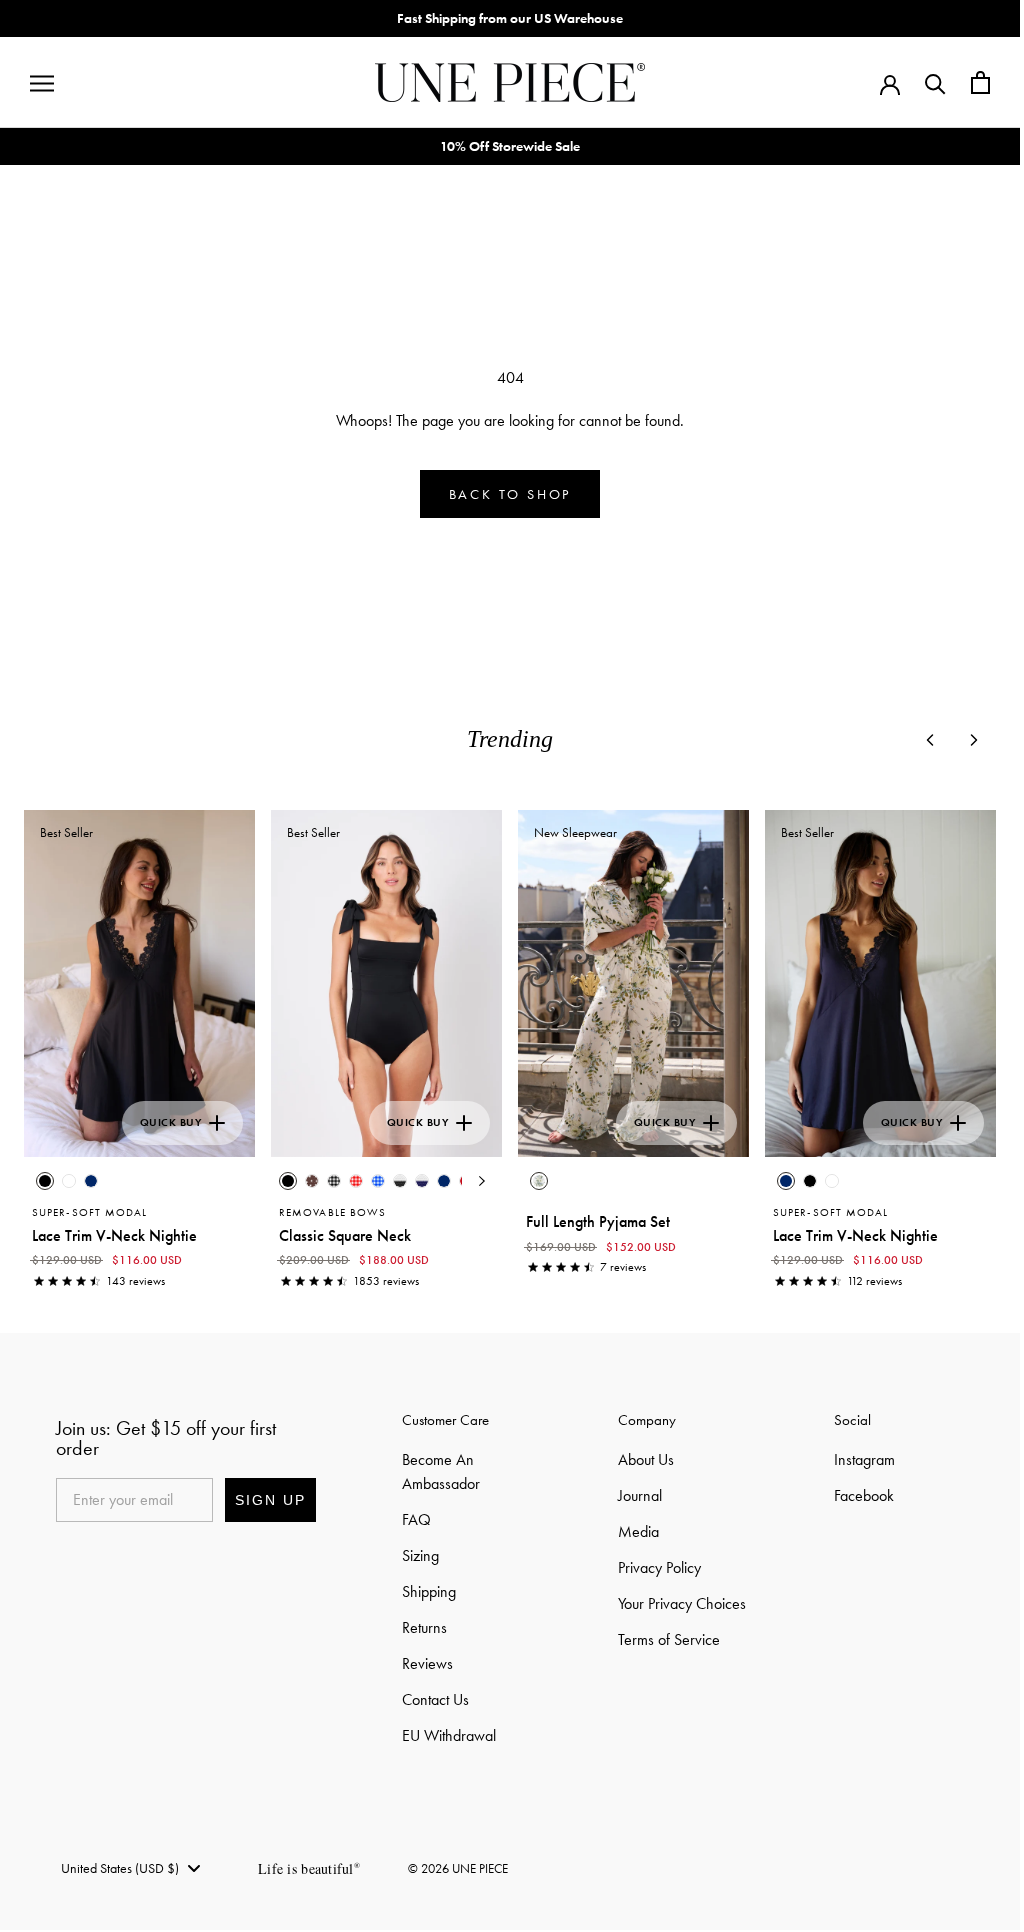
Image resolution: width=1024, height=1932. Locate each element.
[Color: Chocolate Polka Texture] (312, 1181)
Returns (424, 1627)
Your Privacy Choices (682, 1603)
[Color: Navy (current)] (786, 1181)
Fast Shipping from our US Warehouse (510, 18)
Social (852, 1420)
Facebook (864, 1495)
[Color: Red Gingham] (356, 1181)
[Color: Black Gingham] (334, 1181)
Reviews (427, 1663)
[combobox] (130, 1868)
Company (647, 1420)
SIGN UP (270, 1500)
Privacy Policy (659, 1567)
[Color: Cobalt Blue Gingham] (378, 1181)
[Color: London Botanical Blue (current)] (539, 1181)
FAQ (416, 1519)
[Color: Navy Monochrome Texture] (422, 1181)
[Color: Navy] (91, 1181)
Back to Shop (510, 494)
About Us (646, 1459)
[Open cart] (980, 82)
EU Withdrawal (449, 1735)
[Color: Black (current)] (45, 1181)
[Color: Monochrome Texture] (400, 1181)
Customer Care (445, 1420)
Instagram (864, 1459)
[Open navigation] (42, 83)
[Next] (974, 740)
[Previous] (930, 740)
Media (638, 1531)
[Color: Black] (810, 1181)
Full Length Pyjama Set (598, 1221)
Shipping (429, 1591)
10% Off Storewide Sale (510, 146)
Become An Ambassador (441, 1471)
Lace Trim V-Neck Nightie (114, 1235)
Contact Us (435, 1699)
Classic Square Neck (345, 1235)
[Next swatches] (482, 1181)
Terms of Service (669, 1639)
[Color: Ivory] (69, 1181)
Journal (640, 1495)
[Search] (935, 82)
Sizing (420, 1555)
